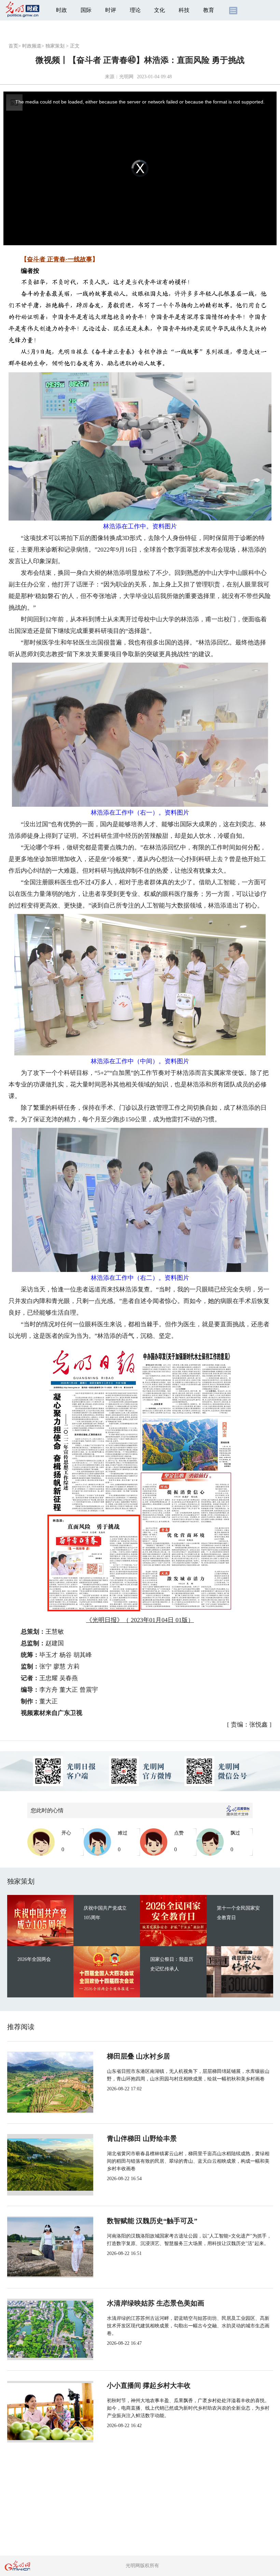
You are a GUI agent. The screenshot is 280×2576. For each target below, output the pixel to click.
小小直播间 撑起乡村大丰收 (149, 2385)
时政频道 (32, 46)
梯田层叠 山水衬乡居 (138, 2056)
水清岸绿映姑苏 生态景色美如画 (156, 2303)
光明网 (126, 77)
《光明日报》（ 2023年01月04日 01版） (140, 1620)
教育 (209, 10)
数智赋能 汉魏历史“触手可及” (152, 2221)
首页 (13, 46)
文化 (159, 10)
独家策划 (55, 46)
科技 (184, 10)
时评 (111, 10)
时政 (61, 10)
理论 (135, 10)
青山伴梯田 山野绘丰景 (142, 2138)
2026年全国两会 (34, 1959)
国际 (86, 10)
